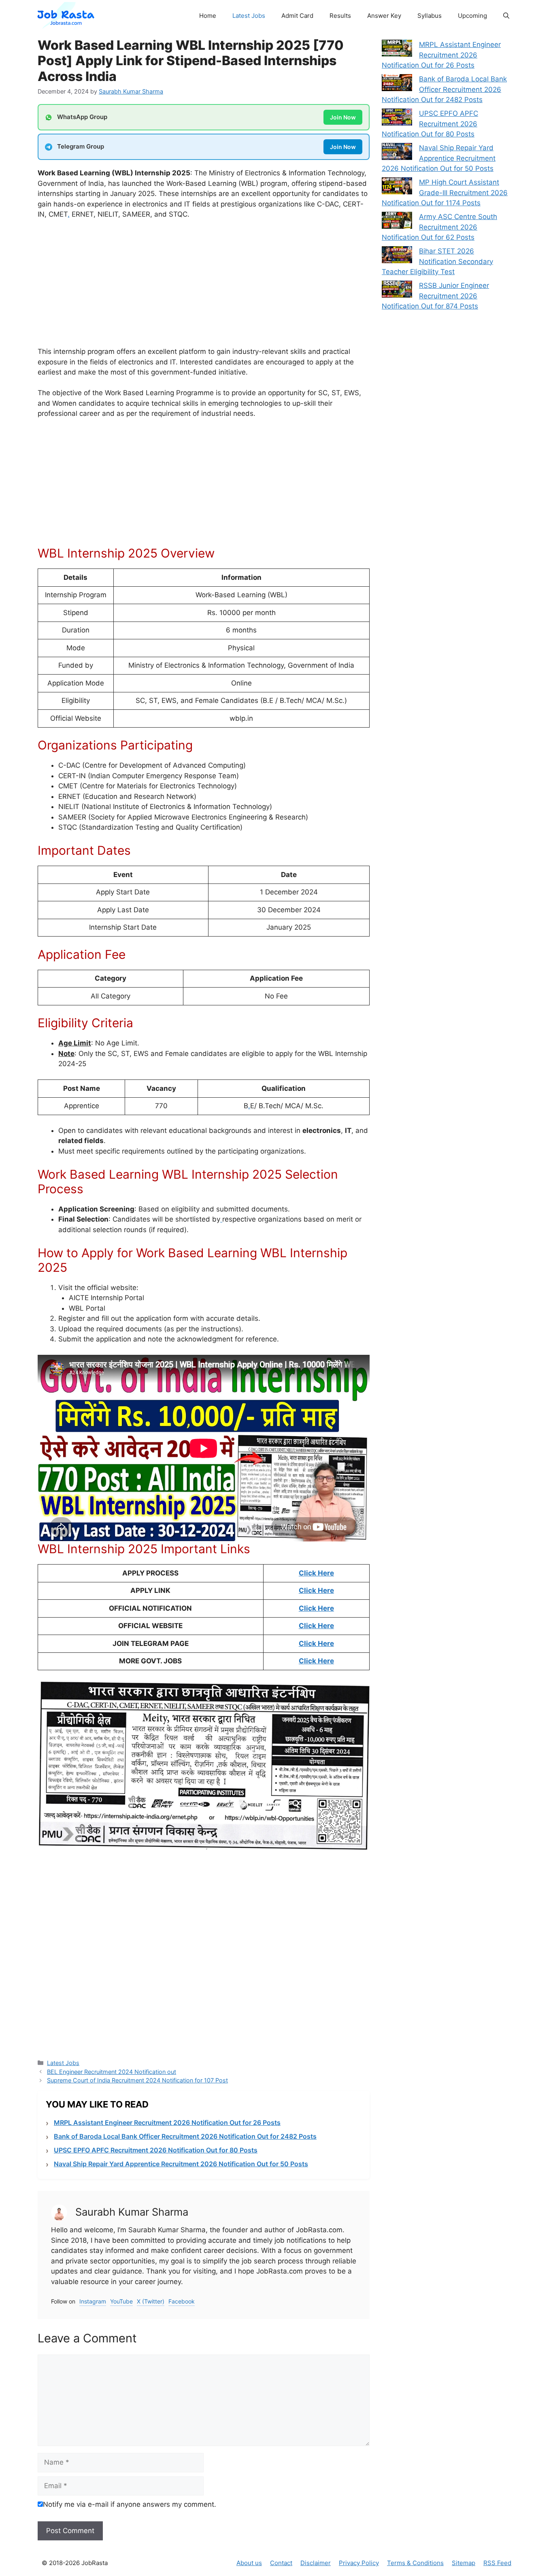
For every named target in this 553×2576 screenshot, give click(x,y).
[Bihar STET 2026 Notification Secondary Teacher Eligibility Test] (397, 256)
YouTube (121, 2301)
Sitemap (464, 2563)
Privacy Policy (359, 2563)
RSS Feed (497, 2563)
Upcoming (472, 16)
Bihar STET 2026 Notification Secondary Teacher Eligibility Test (437, 261)
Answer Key (384, 16)
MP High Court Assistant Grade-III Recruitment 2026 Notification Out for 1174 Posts (445, 193)
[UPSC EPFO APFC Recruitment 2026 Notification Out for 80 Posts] (397, 119)
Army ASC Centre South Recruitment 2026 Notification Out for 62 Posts (439, 227)
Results (340, 16)
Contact (281, 2563)
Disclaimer (316, 2563)
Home (208, 16)
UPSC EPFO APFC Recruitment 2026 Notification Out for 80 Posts (156, 2150)
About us (249, 2563)
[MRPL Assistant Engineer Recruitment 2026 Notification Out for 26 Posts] (397, 50)
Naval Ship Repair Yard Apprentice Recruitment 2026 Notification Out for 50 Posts (181, 2164)
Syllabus (430, 16)
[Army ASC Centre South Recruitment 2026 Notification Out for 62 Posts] (397, 222)
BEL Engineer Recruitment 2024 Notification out (112, 2072)
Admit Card (297, 16)
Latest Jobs (249, 16)
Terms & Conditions (415, 2563)
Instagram (93, 2301)
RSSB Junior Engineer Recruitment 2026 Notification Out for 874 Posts (435, 296)
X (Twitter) (151, 2301)
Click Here (316, 1573)
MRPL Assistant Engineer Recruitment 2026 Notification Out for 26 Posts (167, 2123)
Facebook (182, 2301)
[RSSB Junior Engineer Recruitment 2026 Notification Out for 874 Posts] (397, 291)
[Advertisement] (204, 287)
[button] (506, 16)
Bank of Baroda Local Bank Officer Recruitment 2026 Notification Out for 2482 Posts (185, 2136)
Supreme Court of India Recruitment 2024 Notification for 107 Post (137, 2080)
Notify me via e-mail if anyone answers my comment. (130, 2504)
